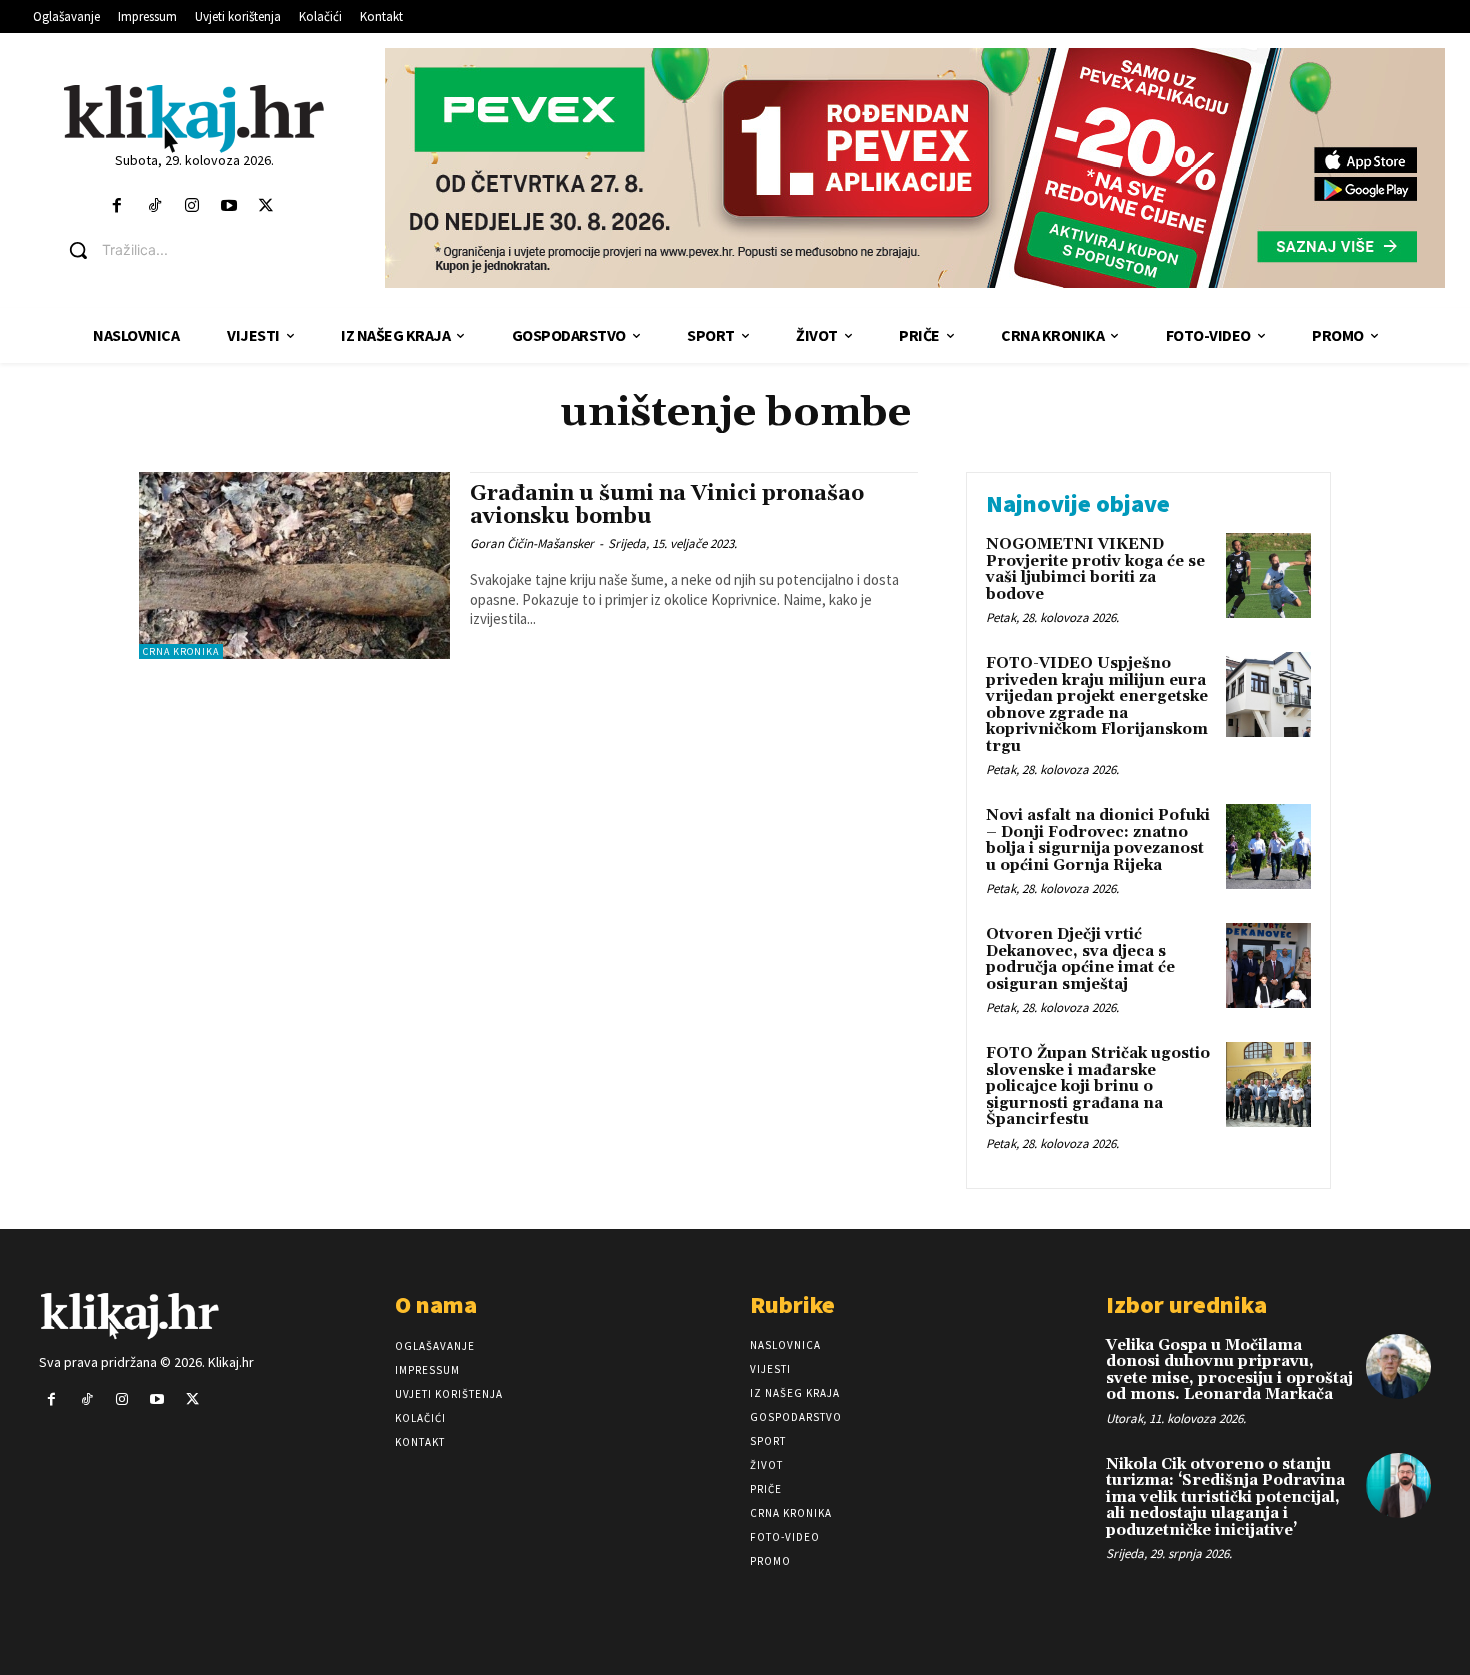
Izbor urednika (1186, 1304)
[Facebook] (117, 206)
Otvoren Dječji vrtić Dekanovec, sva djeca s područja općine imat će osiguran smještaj (1080, 959)
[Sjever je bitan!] (194, 117)
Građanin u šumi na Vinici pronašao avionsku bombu (667, 505)
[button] (209, 250)
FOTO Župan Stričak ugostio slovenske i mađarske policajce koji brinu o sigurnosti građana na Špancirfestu (1098, 1086)
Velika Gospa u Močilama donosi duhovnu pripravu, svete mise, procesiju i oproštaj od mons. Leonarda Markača (1229, 1370)
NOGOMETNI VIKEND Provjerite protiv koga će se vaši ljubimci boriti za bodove (1095, 569)
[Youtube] (228, 206)
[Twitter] (266, 206)
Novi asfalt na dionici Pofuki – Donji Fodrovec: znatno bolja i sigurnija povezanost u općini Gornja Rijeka (1098, 840)
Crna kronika (181, 651)
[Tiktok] (154, 206)
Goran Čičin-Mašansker (532, 543)
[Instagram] (191, 206)
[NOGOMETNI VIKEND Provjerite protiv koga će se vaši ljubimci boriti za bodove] (1268, 575)
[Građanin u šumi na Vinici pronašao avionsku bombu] (294, 565)
